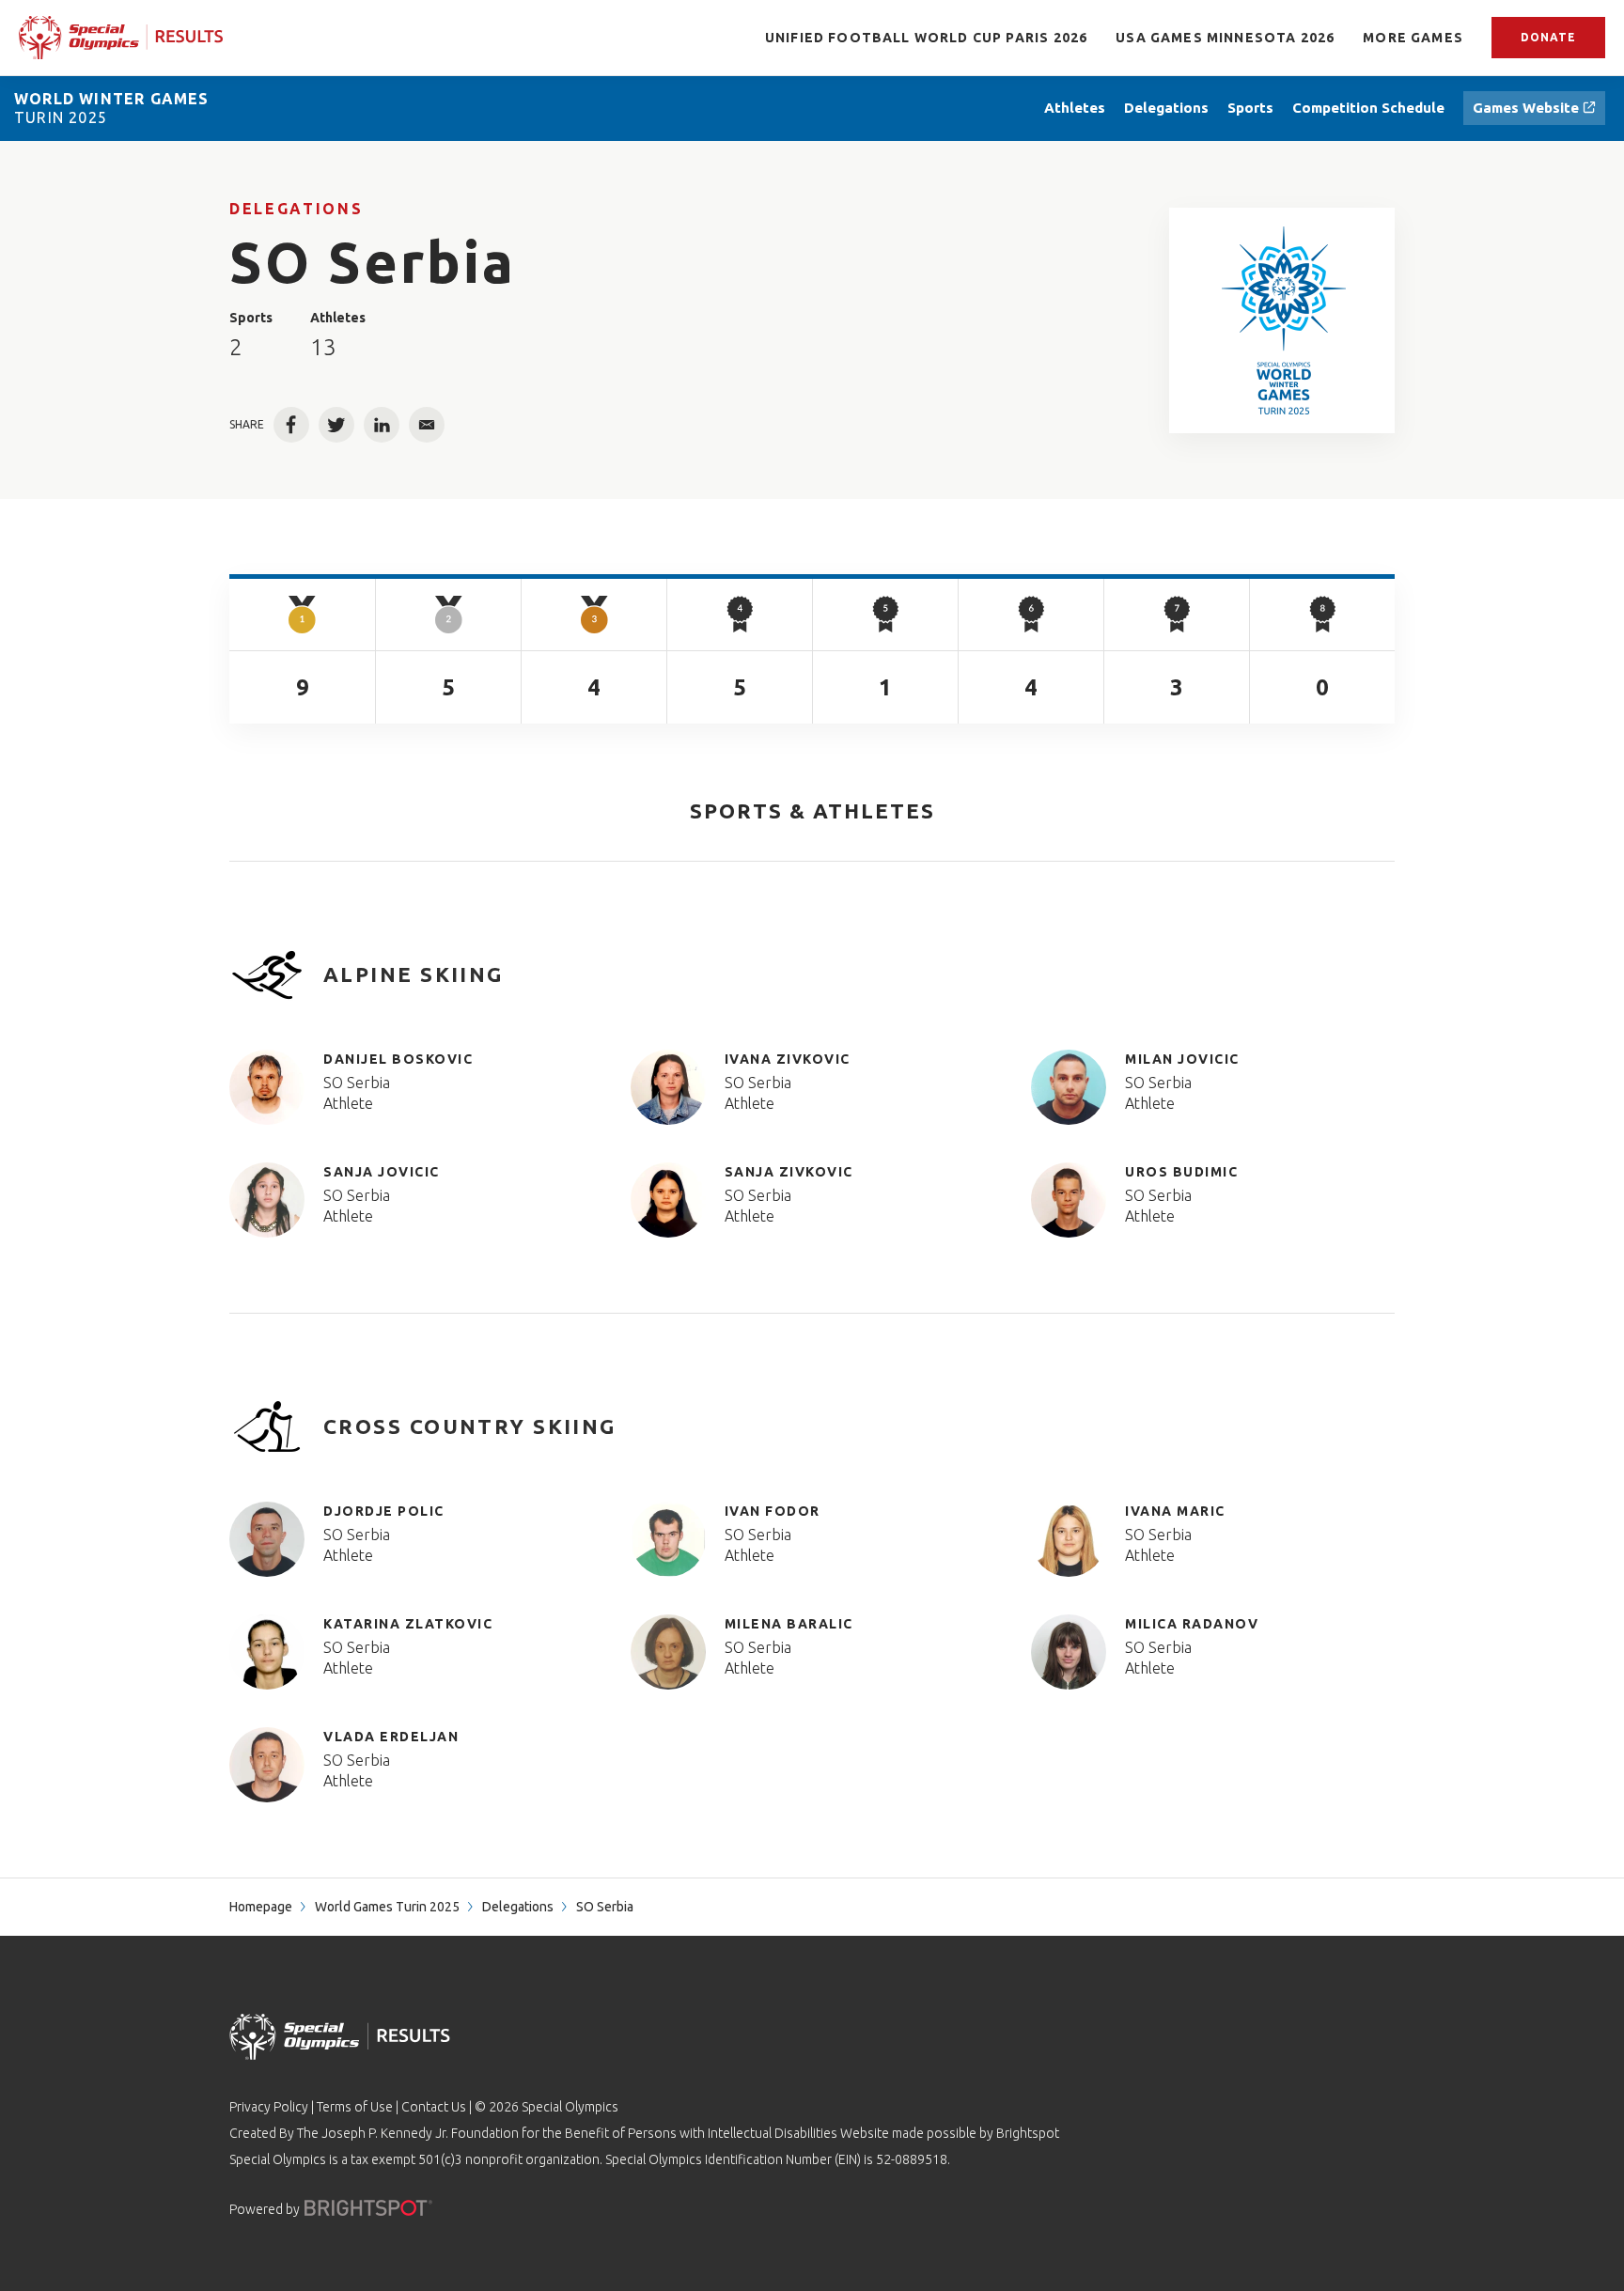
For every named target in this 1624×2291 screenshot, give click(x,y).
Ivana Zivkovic (788, 1059)
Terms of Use (355, 2107)
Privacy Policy (269, 2107)
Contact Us (434, 2107)
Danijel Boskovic (398, 1059)
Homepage (261, 1907)
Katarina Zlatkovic (408, 1624)
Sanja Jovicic (382, 1172)
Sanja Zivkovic (789, 1172)
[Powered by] (368, 2208)
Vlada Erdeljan (391, 1737)
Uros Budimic (1181, 1172)
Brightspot (1028, 2133)
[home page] (121, 37)
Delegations (296, 209)
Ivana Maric (1175, 1511)
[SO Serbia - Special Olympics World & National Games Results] (1282, 320)
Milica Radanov (1192, 1624)
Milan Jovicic (1182, 1059)
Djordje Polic (384, 1511)
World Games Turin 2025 (387, 1907)
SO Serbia (357, 1083)
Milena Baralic (789, 1624)
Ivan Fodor (773, 1511)
